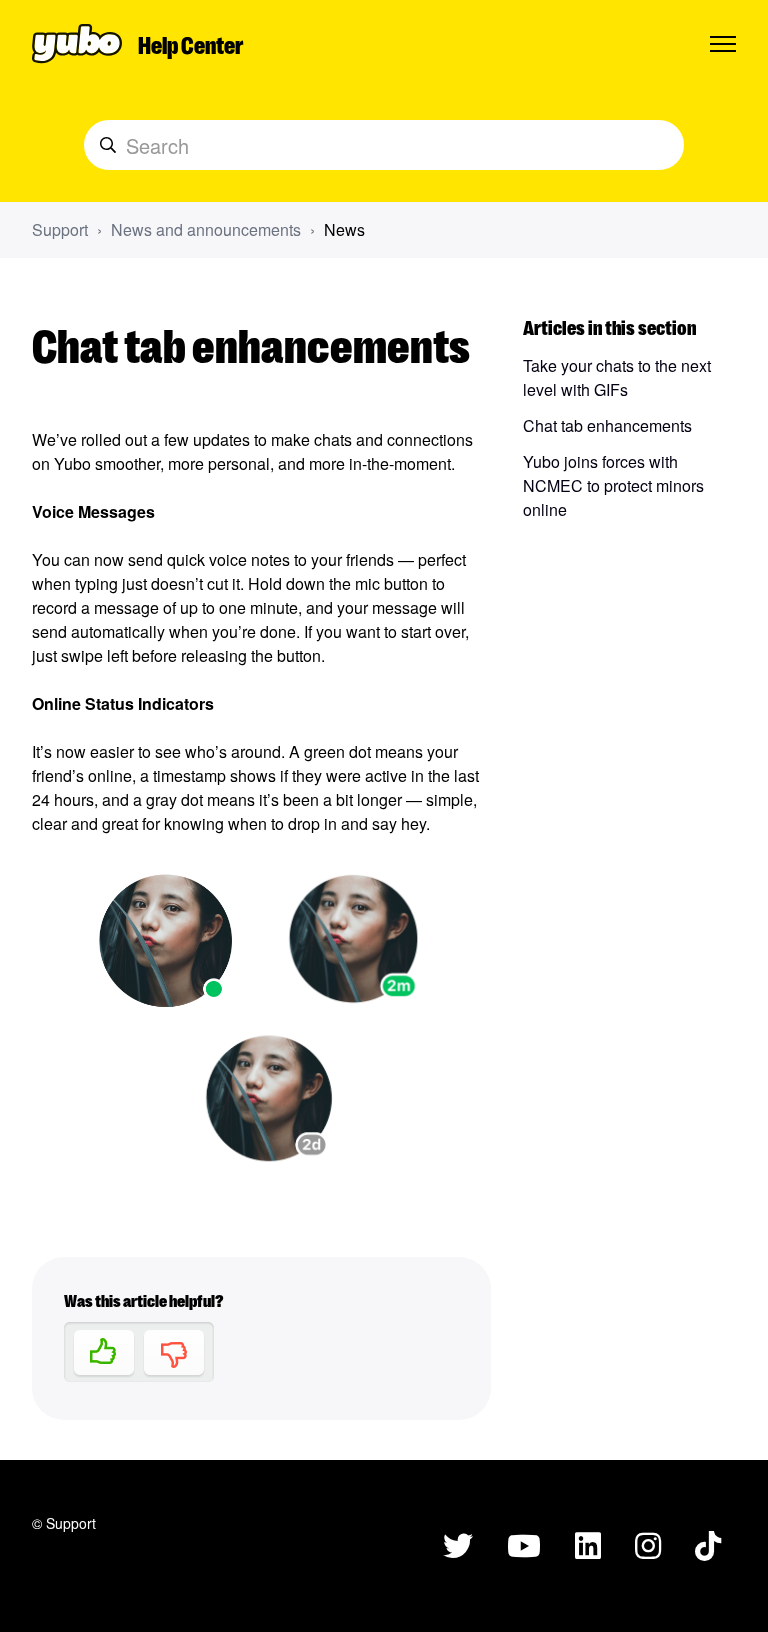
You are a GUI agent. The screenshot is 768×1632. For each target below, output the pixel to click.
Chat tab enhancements (607, 425)
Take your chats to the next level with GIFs (617, 377)
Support (60, 229)
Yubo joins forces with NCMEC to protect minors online (613, 485)
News (344, 229)
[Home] (77, 44)
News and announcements (206, 229)
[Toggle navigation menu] (723, 44)
